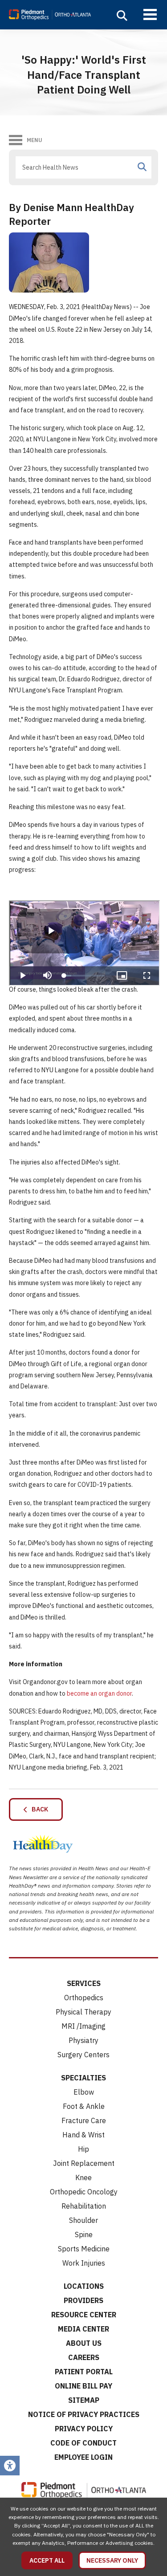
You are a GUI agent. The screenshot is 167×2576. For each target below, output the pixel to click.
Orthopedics (84, 1998)
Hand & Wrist (83, 2135)
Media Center (83, 2329)
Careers (84, 2357)
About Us (84, 2343)
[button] (122, 16)
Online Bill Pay (83, 2386)
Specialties (83, 2078)
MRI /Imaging (83, 2026)
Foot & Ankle (84, 2106)
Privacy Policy (84, 2429)
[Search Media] (142, 167)
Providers (83, 2300)
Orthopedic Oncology (84, 2192)
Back (38, 1809)
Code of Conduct (83, 2443)
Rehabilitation (84, 2206)
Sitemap (84, 2400)
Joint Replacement (84, 2163)
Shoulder (83, 2220)
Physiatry (83, 2040)
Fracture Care (84, 2120)
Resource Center (84, 2315)
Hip (83, 2149)
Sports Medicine (84, 2249)
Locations (84, 2286)
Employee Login (83, 2457)
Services (84, 1983)
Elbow (84, 2092)
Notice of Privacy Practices (84, 2414)
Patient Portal (84, 2372)
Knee (83, 2177)
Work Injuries (84, 2263)
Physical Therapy (83, 2012)
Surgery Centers (83, 2055)
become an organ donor (99, 1693)
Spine (84, 2234)
